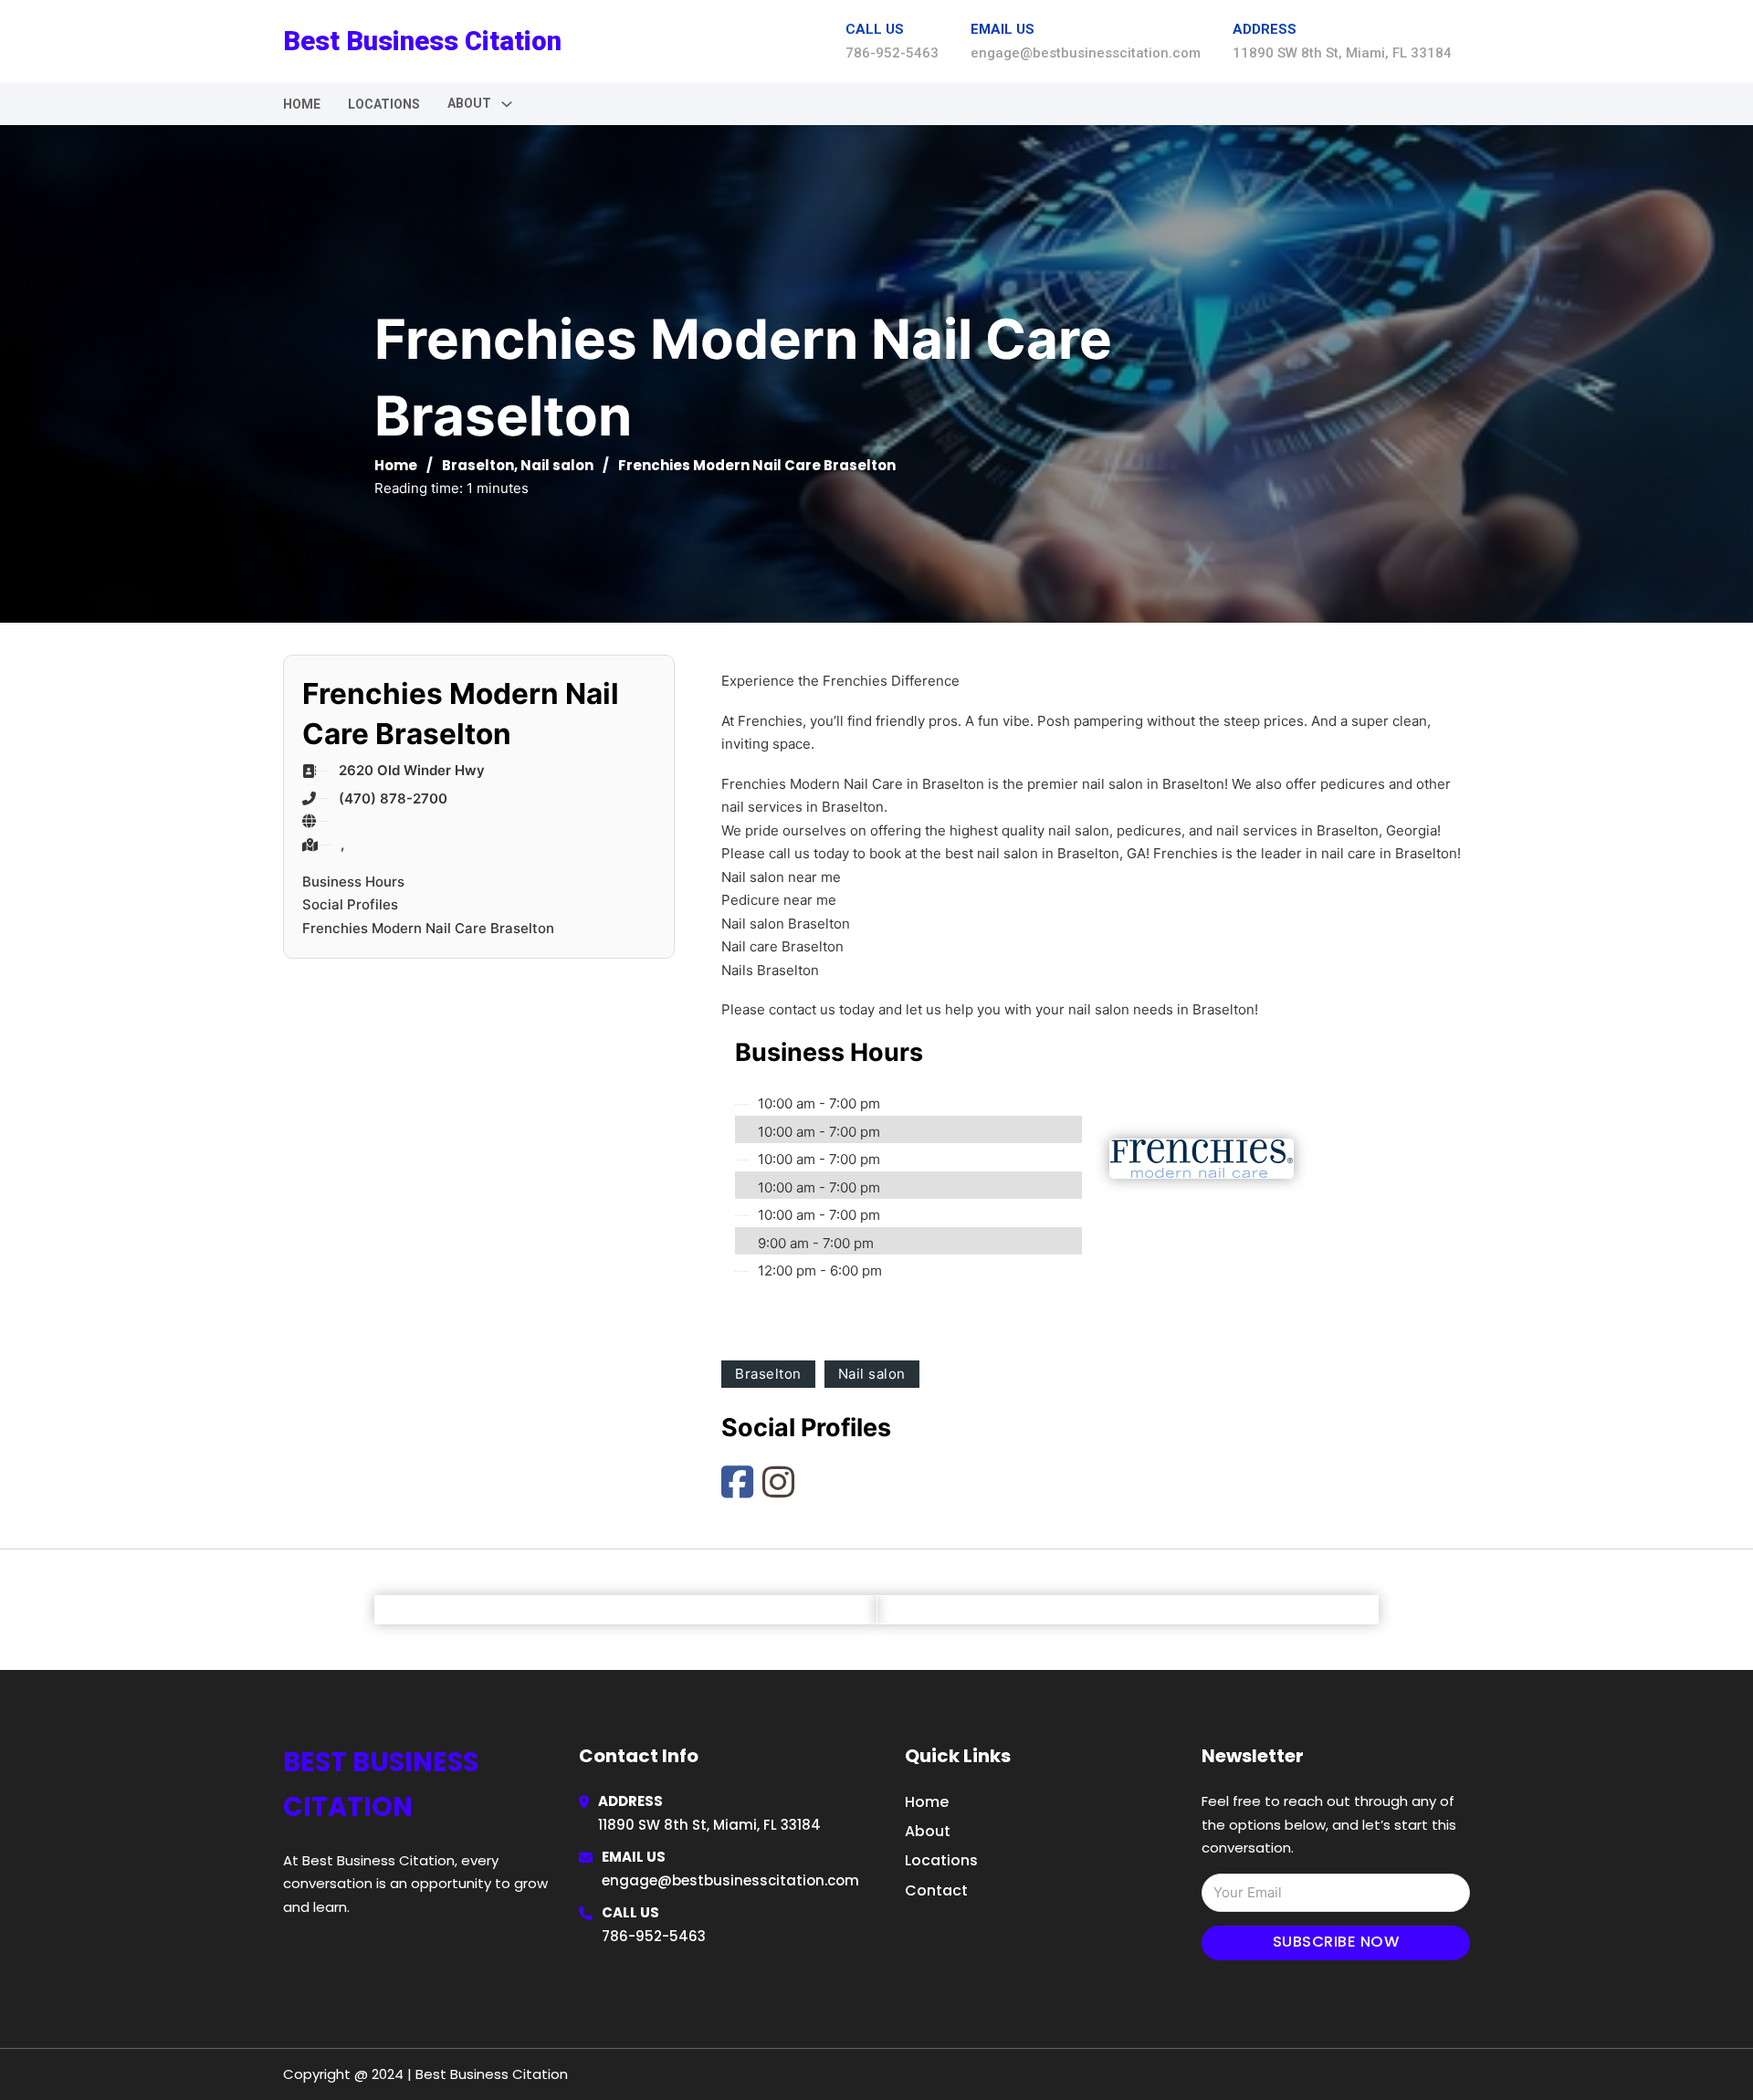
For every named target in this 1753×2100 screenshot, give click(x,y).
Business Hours (353, 882)
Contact (936, 1890)
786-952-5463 (654, 1936)
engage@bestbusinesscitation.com (730, 1880)
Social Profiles (350, 904)
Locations (384, 104)
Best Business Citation (422, 41)
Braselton (478, 465)
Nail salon (557, 465)
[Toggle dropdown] (507, 104)
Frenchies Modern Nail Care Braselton (428, 928)
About (928, 1831)
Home (302, 104)
